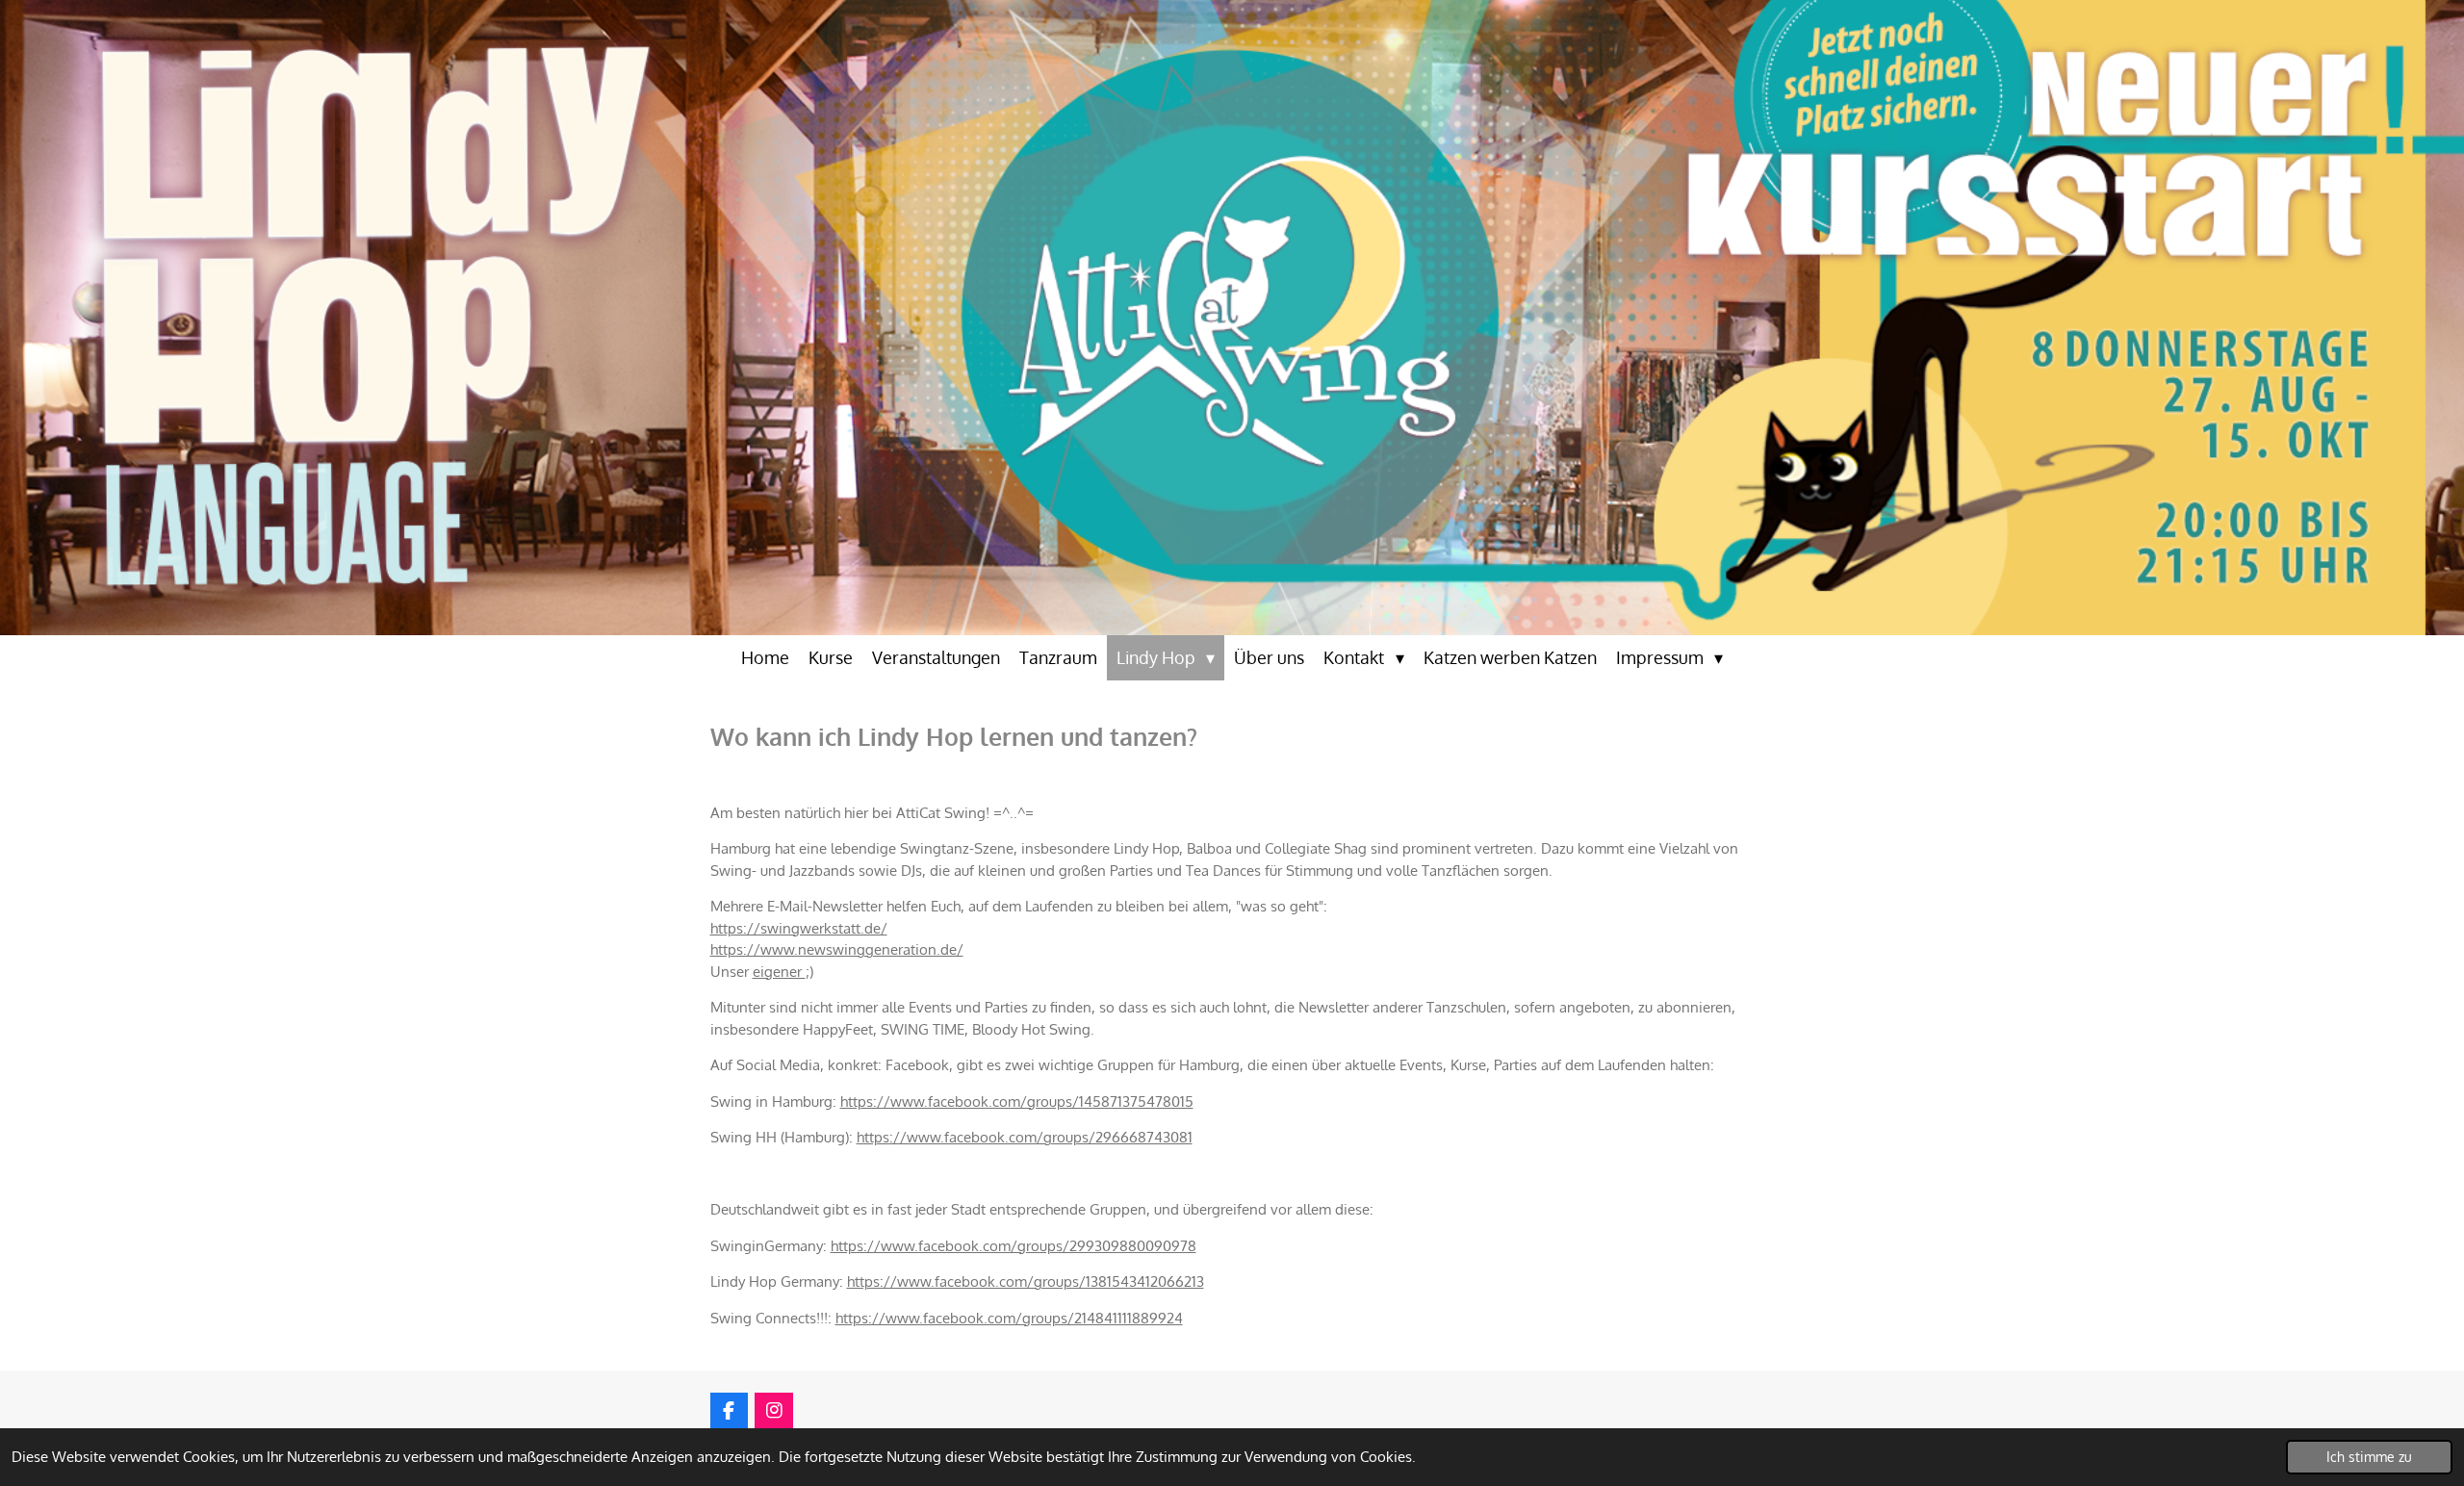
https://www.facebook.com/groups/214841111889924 (1009, 1318)
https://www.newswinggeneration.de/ (837, 949)
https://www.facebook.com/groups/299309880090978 (1014, 1246)
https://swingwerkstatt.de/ (799, 928)
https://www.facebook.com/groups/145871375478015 (1017, 1102)
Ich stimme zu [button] (2369, 1457)
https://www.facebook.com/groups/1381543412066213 (1026, 1281)
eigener (779, 972)
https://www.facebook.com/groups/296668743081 (1025, 1137)
